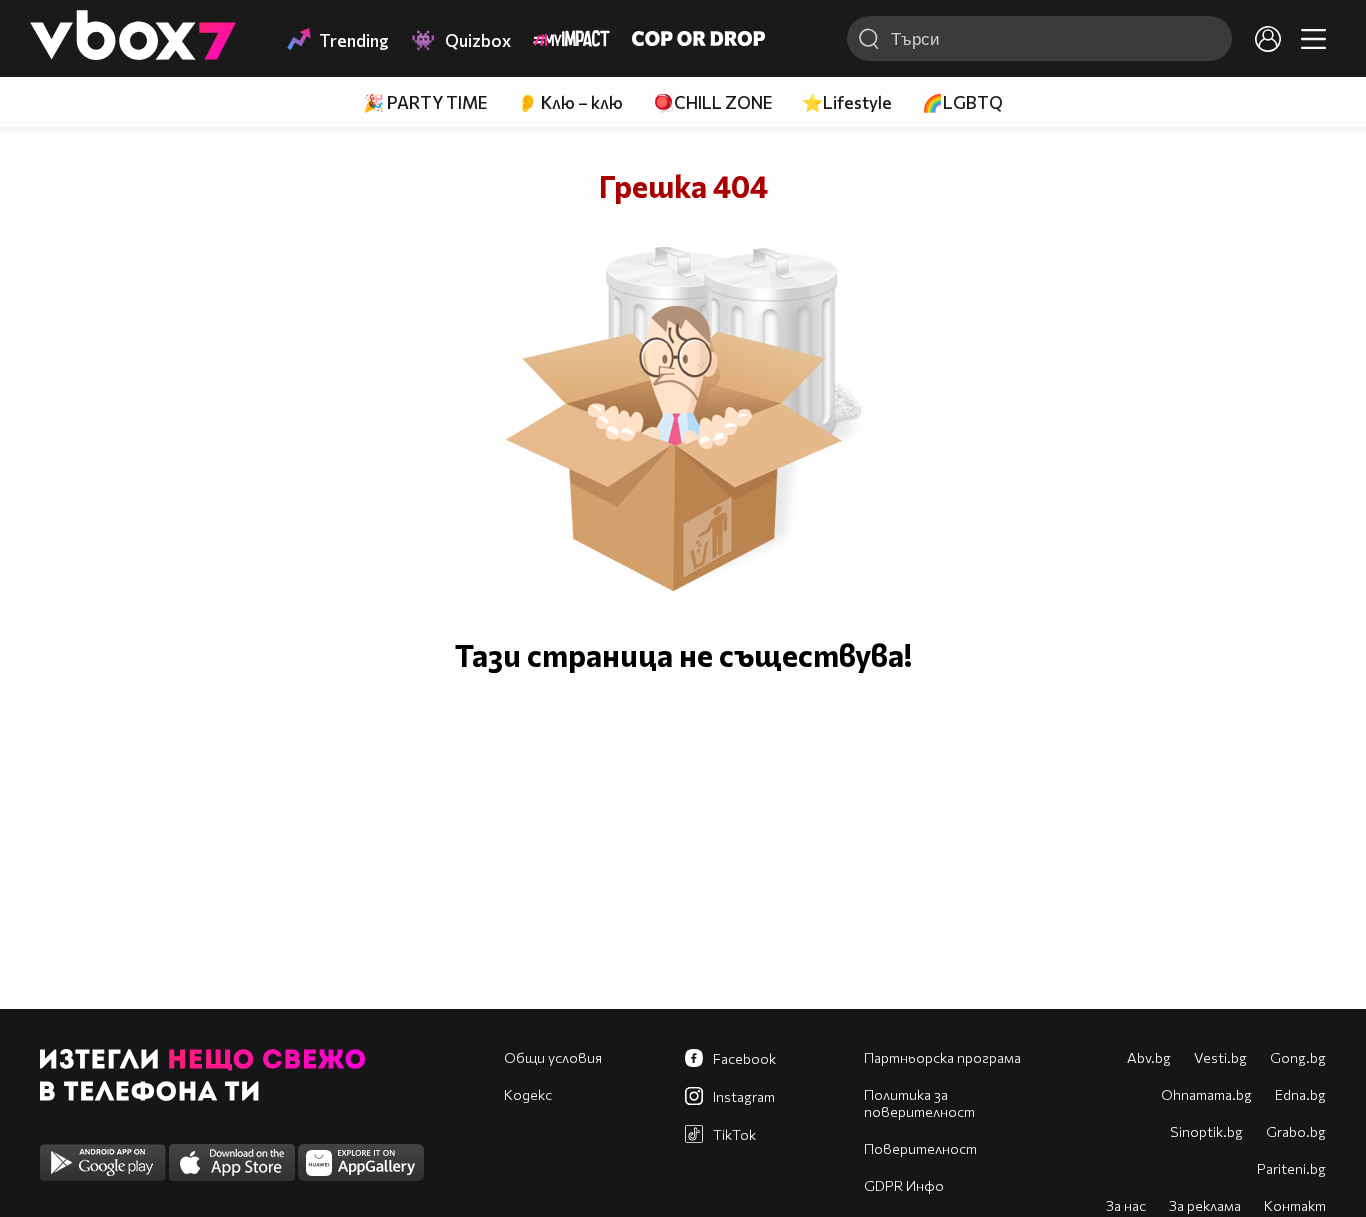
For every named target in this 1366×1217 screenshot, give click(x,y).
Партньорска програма (942, 1057)
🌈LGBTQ (962, 102)
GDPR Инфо (904, 1185)
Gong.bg (1298, 1057)
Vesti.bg (1220, 1057)
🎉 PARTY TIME (425, 102)
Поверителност (920, 1148)
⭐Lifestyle (847, 102)
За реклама (1205, 1205)
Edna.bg (1300, 1094)
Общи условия (553, 1057)
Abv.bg (1149, 1057)
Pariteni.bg (1291, 1168)
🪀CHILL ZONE (712, 102)
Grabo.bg (1296, 1131)
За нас (1126, 1205)
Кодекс (528, 1094)
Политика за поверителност (919, 1103)
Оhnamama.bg (1206, 1094)
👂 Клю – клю (570, 102)
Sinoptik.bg (1206, 1131)
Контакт (1295, 1205)
